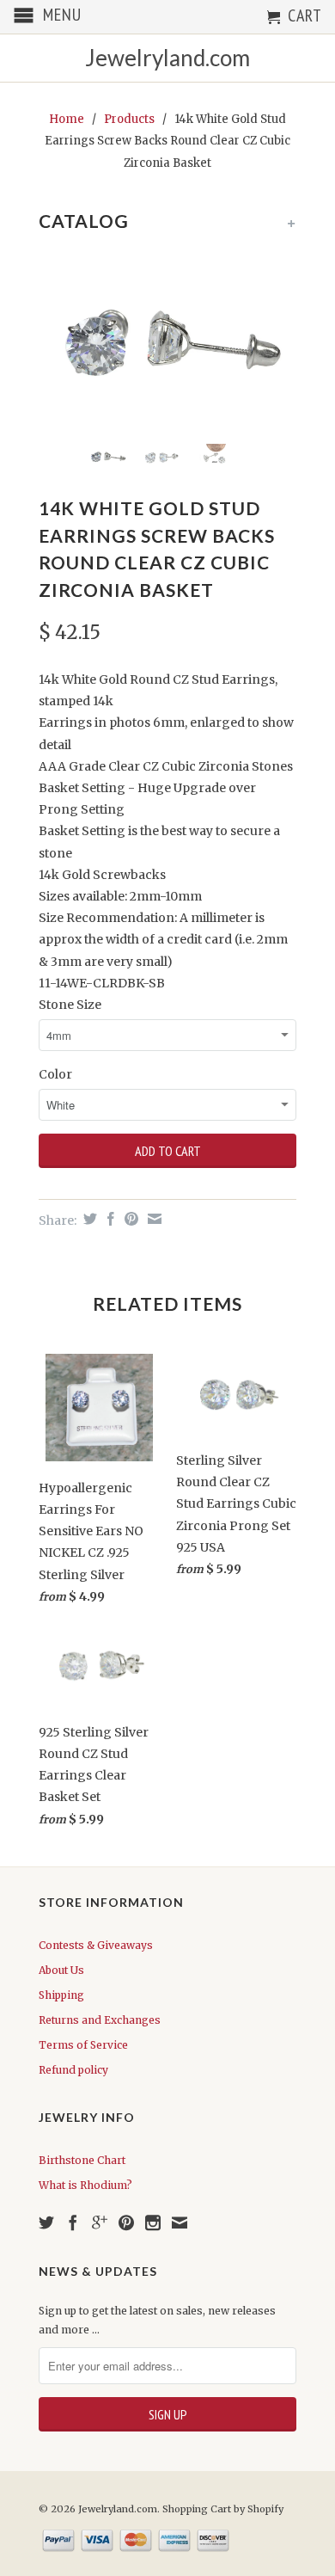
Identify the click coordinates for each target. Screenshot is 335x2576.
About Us (61, 1970)
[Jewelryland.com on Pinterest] (126, 2222)
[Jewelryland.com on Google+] (100, 2222)
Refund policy (73, 2070)
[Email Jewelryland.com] (180, 2222)
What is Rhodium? (85, 2185)
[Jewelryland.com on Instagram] (153, 2222)
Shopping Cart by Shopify (223, 2509)
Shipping (61, 1995)
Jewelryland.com (167, 58)
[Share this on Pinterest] (129, 1219)
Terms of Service (83, 2045)
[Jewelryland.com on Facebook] (73, 2222)
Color (55, 1074)
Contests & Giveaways (96, 1945)
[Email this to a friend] (152, 1219)
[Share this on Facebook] (109, 1219)
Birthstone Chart (82, 2160)
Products (129, 119)
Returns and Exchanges (100, 2020)
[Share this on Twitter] (88, 1219)
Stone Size (70, 1005)
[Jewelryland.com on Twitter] (46, 2222)
